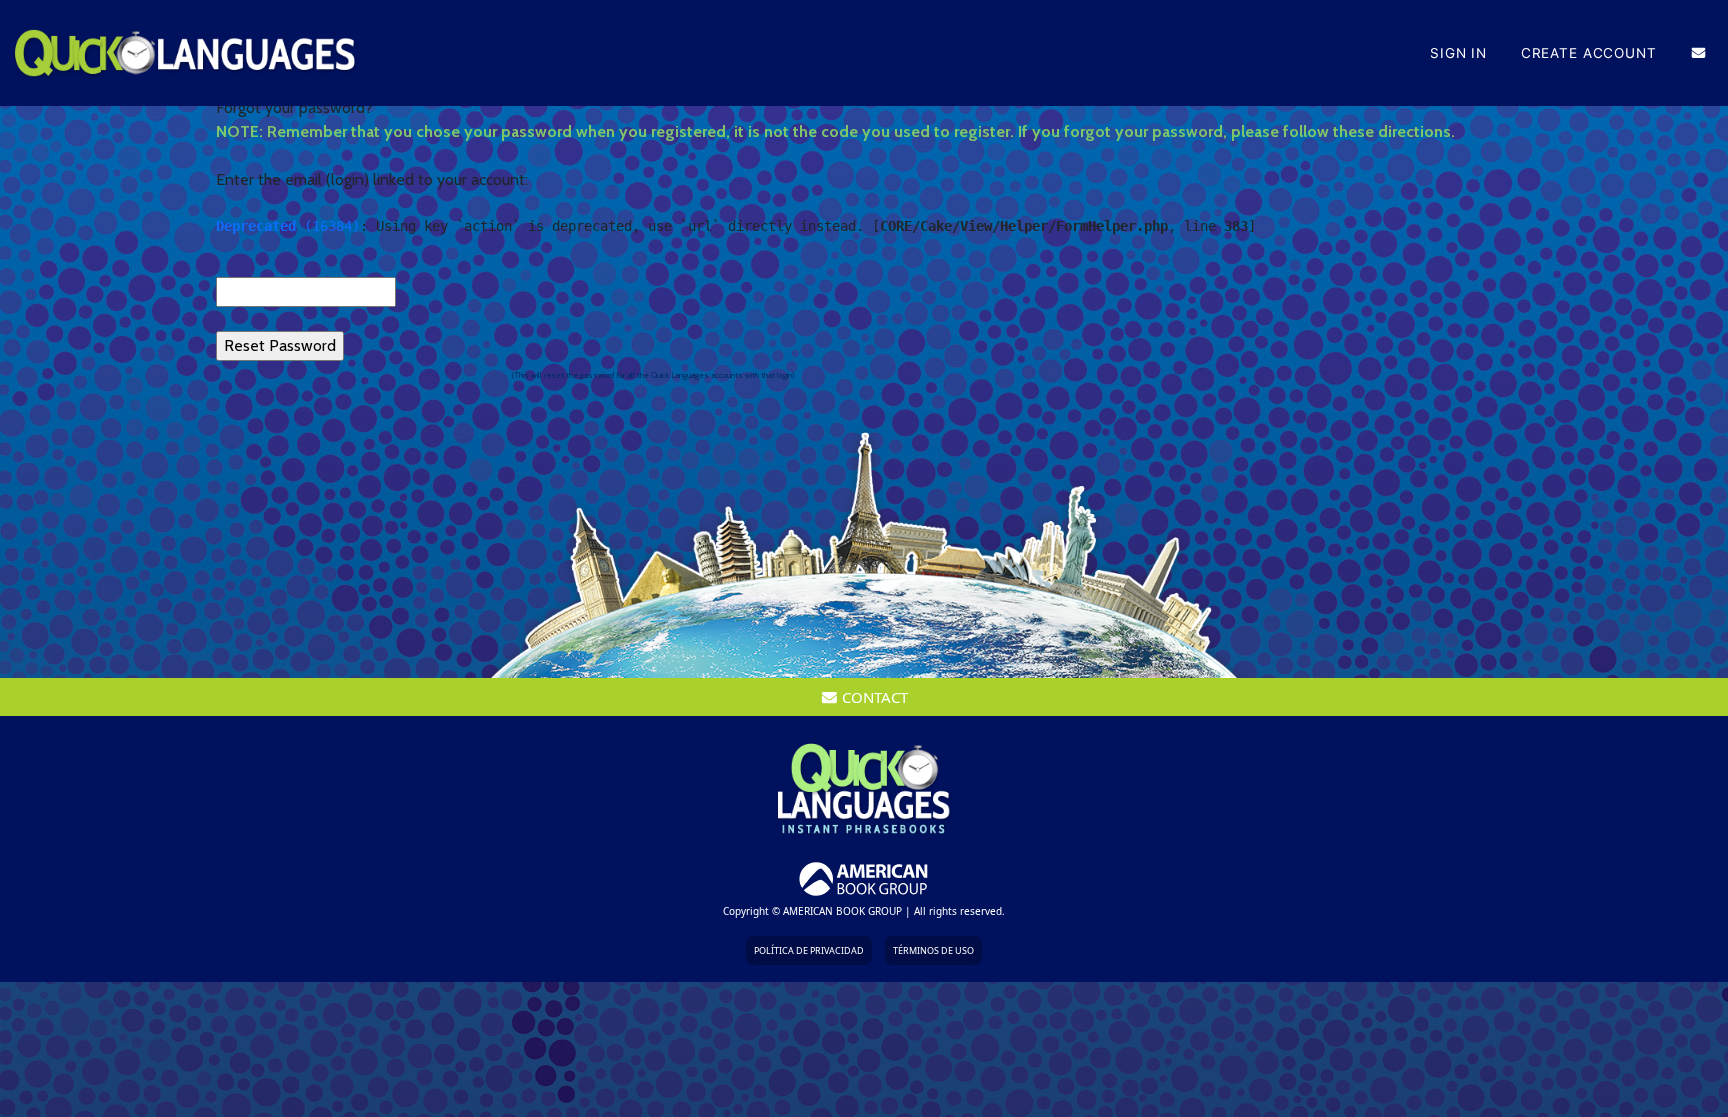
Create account (1589, 53)
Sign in (1458, 53)
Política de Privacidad (809, 950)
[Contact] (1698, 53)
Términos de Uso (933, 950)
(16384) (288, 226)
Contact (873, 697)
